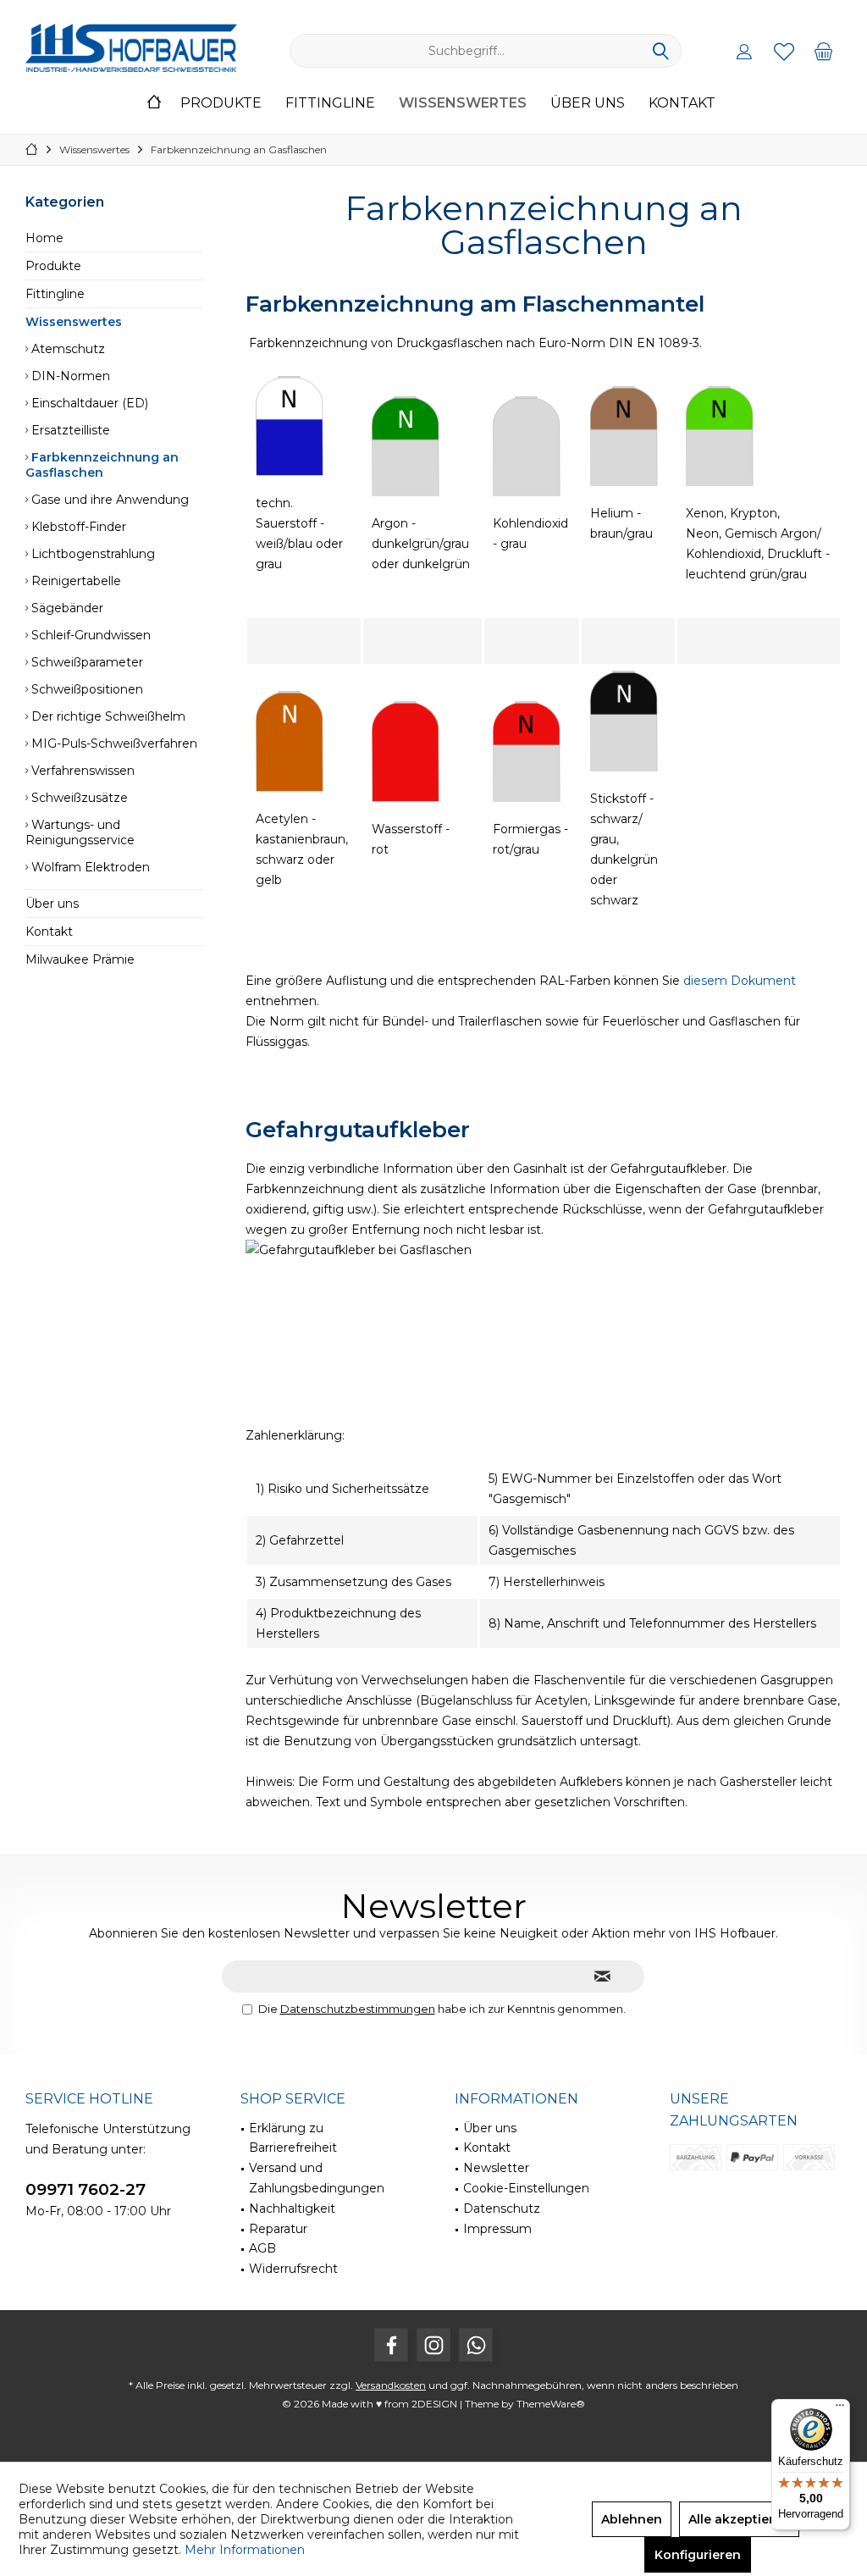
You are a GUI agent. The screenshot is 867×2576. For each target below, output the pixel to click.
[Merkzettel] (784, 51)
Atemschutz (66, 349)
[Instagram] (433, 2345)
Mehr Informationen (245, 2550)
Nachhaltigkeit (292, 2208)
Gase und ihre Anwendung (108, 500)
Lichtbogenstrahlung (91, 554)
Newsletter (496, 2168)
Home (44, 238)
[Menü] (840, 2409)
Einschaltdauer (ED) (88, 403)
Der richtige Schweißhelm (107, 716)
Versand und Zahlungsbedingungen (317, 2178)
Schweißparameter (86, 662)
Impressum (497, 2229)
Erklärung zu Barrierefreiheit (293, 2138)
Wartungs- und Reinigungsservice (80, 832)
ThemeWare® (551, 2404)
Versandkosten (391, 2385)
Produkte (53, 266)
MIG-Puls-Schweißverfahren (113, 744)
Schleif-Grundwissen (89, 635)
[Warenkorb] (824, 51)
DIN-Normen (69, 376)
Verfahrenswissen (81, 771)
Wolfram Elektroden (89, 867)
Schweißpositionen (86, 689)
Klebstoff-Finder (77, 527)
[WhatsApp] (476, 2345)
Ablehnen (632, 2519)
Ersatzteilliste (69, 430)
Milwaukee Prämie (80, 959)
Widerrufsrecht (293, 2269)
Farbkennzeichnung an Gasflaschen (102, 465)
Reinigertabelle (75, 581)
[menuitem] (824, 51)
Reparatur (278, 2229)
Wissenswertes (74, 322)
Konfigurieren (698, 2555)
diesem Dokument (740, 981)
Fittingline (55, 294)
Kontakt (49, 931)
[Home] (154, 104)
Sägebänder (66, 608)
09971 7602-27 (86, 2189)
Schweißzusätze (78, 798)
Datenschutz (502, 2208)
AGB (262, 2248)
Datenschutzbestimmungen (358, 2009)
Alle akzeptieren (739, 2519)
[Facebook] (391, 2345)
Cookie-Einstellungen (526, 2188)
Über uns (52, 904)
